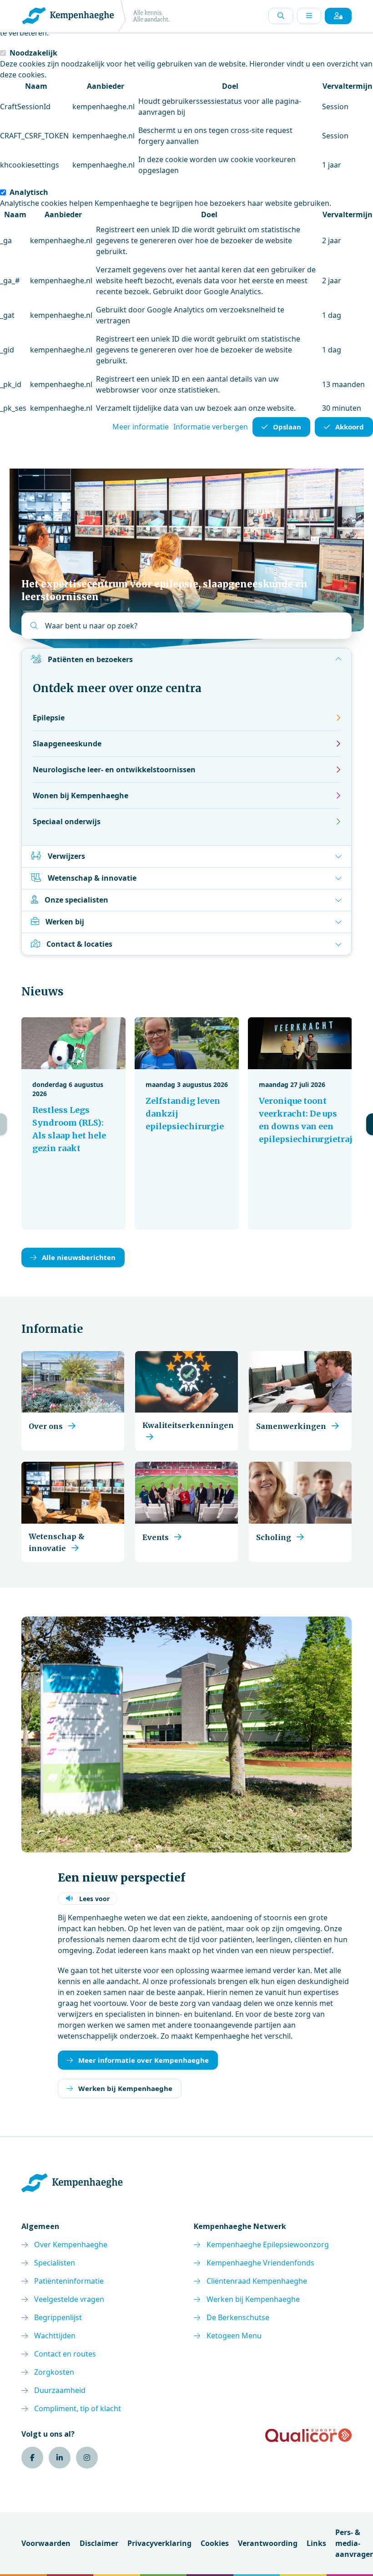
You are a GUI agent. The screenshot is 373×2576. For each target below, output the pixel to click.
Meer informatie (141, 427)
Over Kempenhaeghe (71, 2244)
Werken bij (65, 922)
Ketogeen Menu (234, 2336)
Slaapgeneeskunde (67, 744)
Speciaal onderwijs (67, 821)
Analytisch (29, 192)
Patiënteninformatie (69, 2281)
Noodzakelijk (33, 53)
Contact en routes (65, 2354)
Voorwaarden (46, 2543)
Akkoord (350, 427)
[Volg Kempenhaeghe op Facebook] (32, 2458)
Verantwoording (268, 2543)
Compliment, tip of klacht (78, 2408)
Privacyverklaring (159, 2543)
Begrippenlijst (58, 2317)
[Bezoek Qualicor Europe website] (308, 2435)
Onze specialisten (76, 900)
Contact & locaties (79, 944)
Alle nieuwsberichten (79, 1257)
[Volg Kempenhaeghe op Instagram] (87, 2458)
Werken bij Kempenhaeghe (125, 2088)
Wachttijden (55, 2336)
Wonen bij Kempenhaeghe (81, 796)
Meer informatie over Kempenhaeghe (144, 2060)
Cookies (215, 2543)
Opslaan (287, 427)
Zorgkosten (54, 2372)
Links (316, 2543)
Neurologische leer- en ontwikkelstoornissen (114, 770)
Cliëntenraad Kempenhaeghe (257, 2281)
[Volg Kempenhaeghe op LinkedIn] (60, 2458)
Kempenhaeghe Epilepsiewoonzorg (268, 2244)
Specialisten (55, 2263)
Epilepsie (49, 718)
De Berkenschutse (238, 2317)
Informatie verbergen (211, 427)
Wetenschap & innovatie (92, 878)
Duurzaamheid (60, 2390)
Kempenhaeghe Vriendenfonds (260, 2263)
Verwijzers (66, 856)
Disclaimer (99, 2543)
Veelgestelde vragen (69, 2299)
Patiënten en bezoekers (90, 659)
